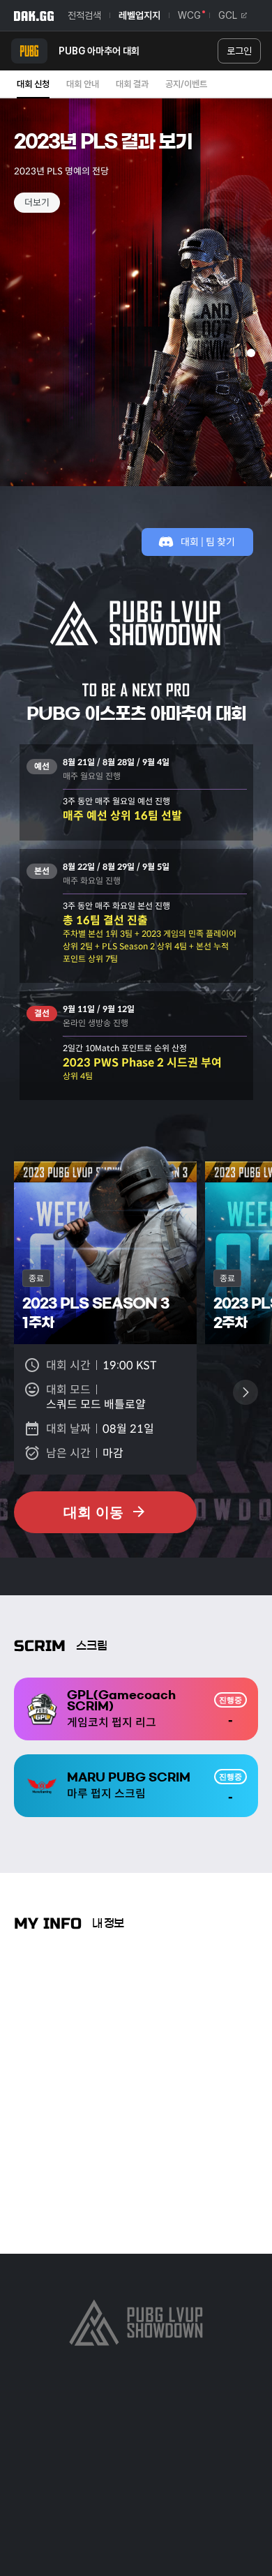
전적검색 (84, 15)
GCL (228, 15)
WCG (189, 15)
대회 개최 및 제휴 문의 (194, 2455)
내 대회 (56, 2033)
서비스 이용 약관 (180, 2408)
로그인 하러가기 (136, 2206)
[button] (16, 308)
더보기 (37, 203)
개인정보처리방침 (96, 2408)
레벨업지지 (139, 15)
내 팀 (142, 2033)
